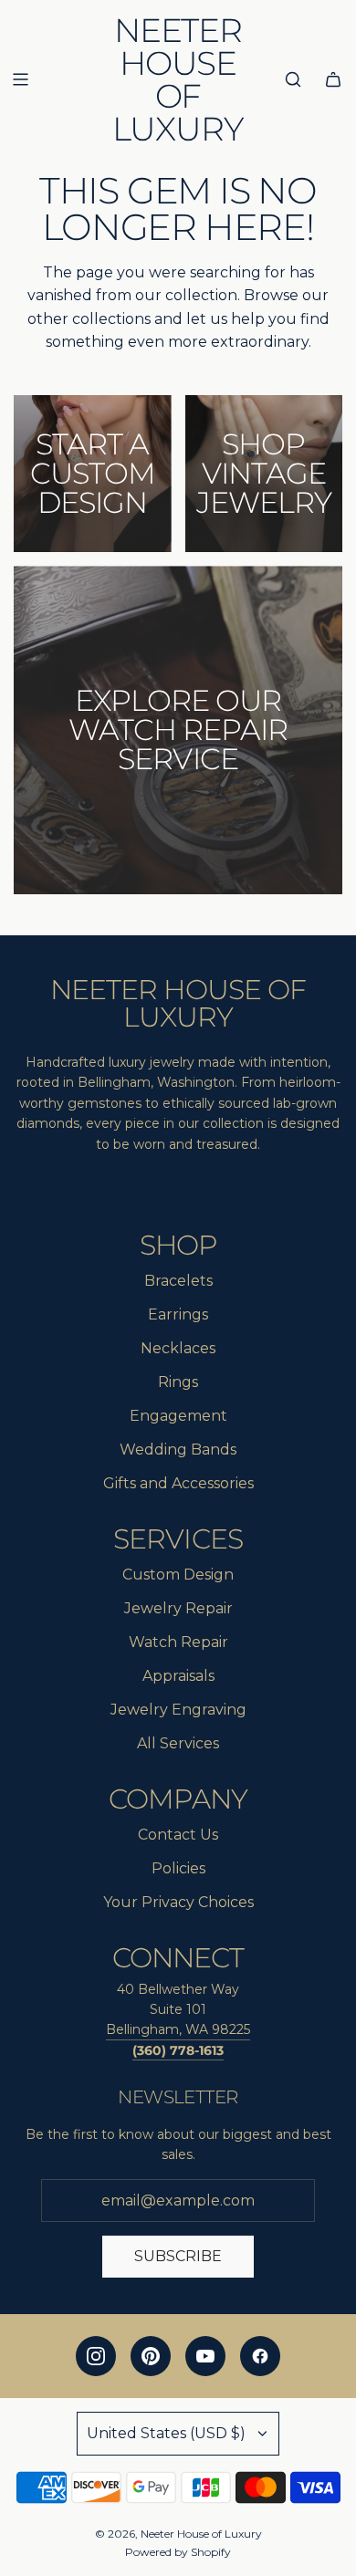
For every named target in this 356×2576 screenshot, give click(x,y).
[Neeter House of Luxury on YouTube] (205, 2356)
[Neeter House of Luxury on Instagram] (96, 2356)
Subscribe (178, 2256)
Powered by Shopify (178, 2552)
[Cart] (333, 79)
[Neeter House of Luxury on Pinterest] (151, 2356)
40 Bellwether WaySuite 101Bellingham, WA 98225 (178, 2010)
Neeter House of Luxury (178, 79)
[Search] (293, 79)
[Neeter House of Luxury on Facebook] (260, 2356)
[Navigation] (20, 79)
